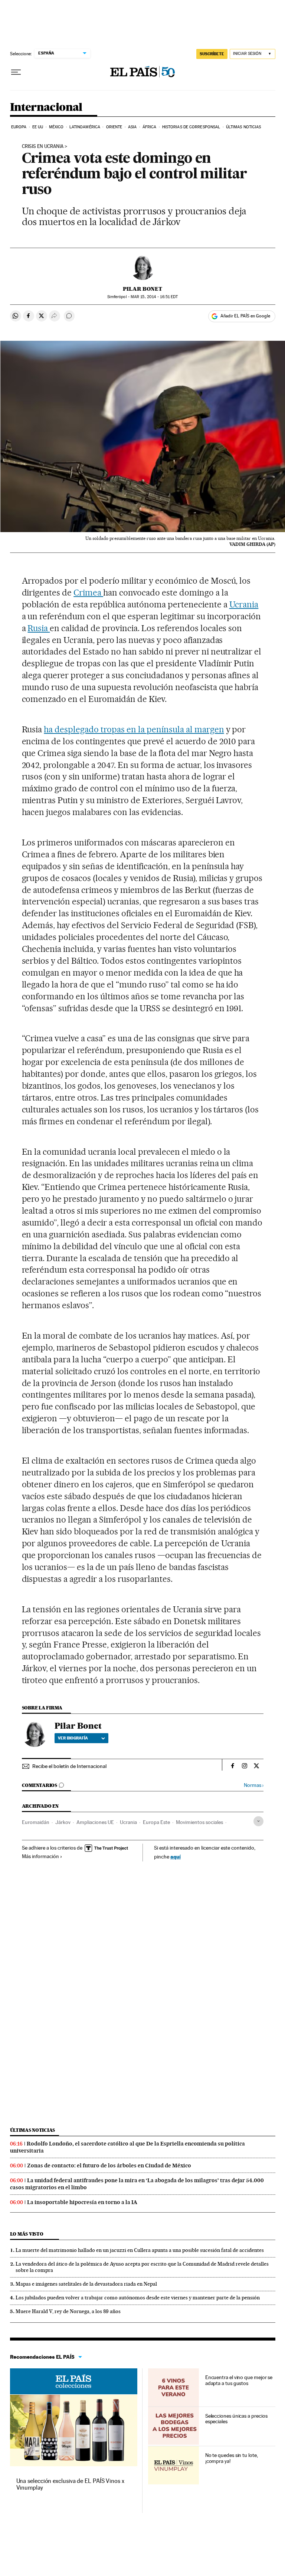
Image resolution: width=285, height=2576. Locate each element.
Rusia (39, 628)
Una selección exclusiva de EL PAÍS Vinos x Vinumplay (70, 2484)
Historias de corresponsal (191, 127)
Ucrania (244, 604)
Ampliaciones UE (95, 1822)
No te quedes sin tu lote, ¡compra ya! (232, 2458)
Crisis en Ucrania (43, 146)
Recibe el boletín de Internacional (69, 1766)
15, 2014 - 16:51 (154, 297)
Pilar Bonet (142, 289)
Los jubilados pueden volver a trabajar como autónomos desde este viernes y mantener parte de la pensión (138, 2298)
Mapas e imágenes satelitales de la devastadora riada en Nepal (86, 2284)
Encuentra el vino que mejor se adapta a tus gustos (239, 2380)
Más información (40, 1856)
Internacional (46, 108)
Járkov (63, 1822)
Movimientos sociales (199, 1822)
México (56, 127)
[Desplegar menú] (16, 72)
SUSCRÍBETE (212, 54)
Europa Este (156, 1822)
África (150, 127)
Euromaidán (36, 1822)
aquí (176, 1856)
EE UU (38, 127)
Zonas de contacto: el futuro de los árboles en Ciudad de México (109, 2166)
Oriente (114, 127)
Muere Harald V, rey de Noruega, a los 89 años (68, 2311)
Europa (19, 127)
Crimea (88, 593)
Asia (132, 127)
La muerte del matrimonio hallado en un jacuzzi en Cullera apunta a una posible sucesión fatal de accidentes (140, 2250)
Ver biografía (73, 1738)
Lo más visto (27, 2234)
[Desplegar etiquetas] (258, 1821)
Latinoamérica (85, 127)
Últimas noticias (244, 127)
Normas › (254, 1785)
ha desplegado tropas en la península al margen (134, 729)
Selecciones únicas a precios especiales (236, 2419)
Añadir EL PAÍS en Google (245, 316)
